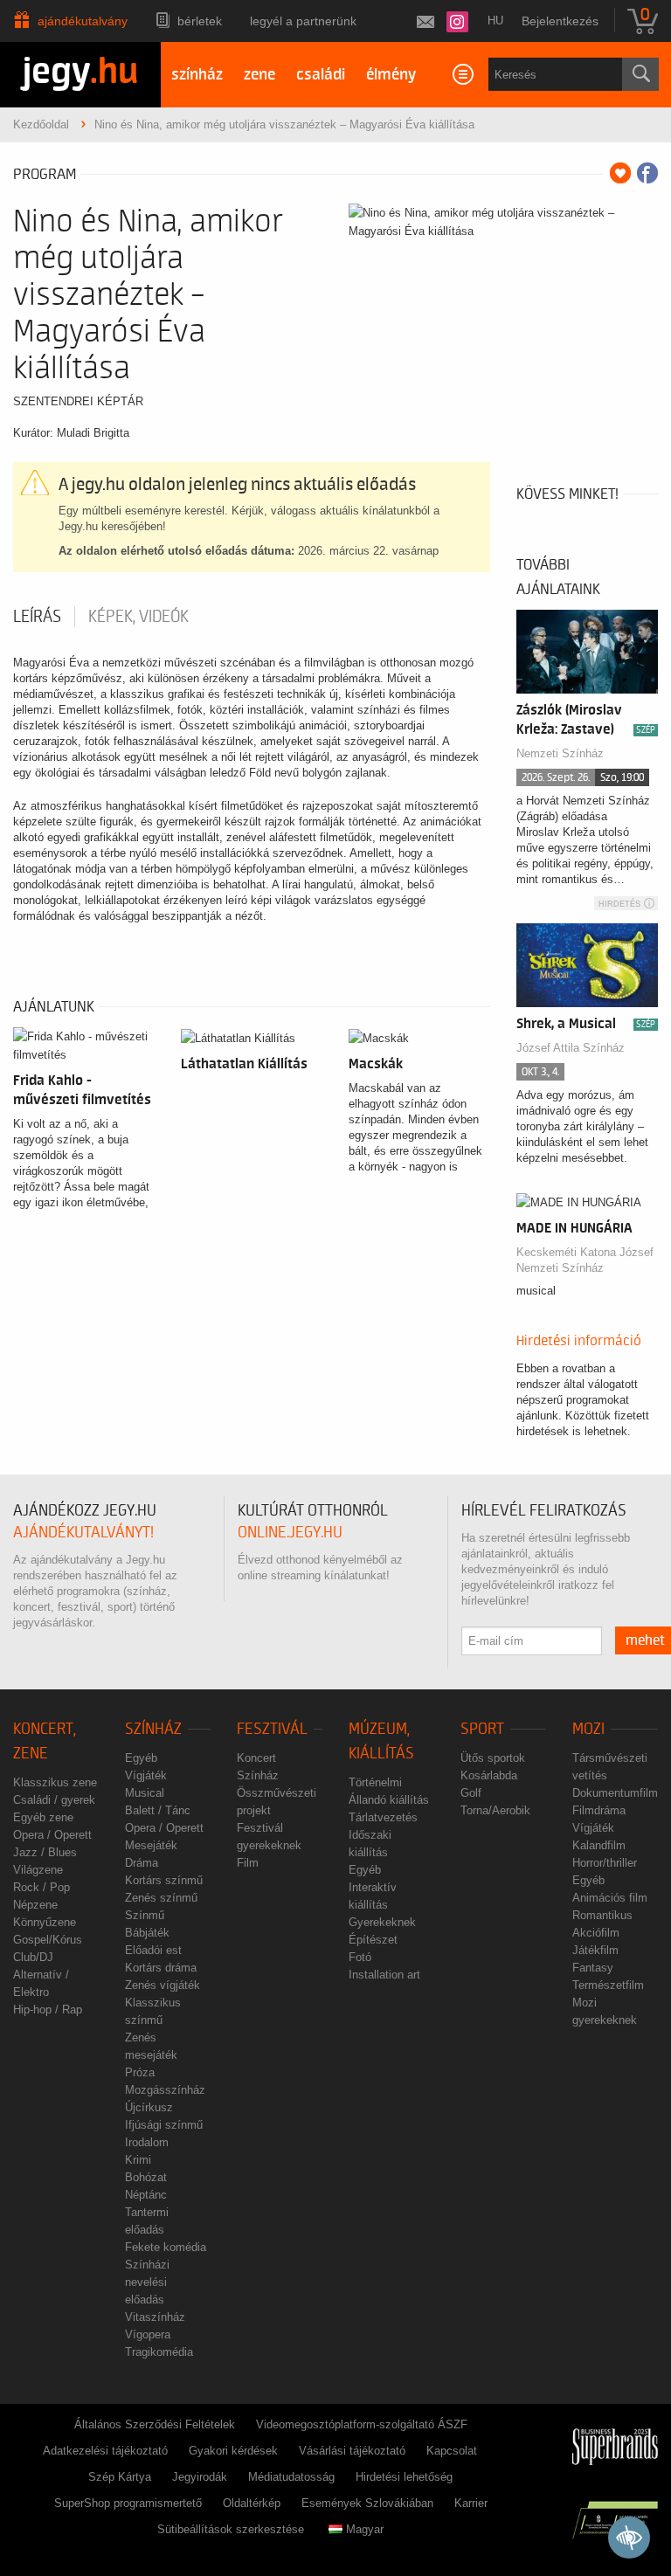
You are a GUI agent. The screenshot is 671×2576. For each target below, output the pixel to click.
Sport (482, 1729)
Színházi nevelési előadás (147, 2282)
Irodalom (147, 2142)
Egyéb (141, 1758)
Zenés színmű (161, 1898)
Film (248, 1863)
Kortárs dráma (161, 1968)
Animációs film (610, 1898)
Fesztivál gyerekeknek (269, 1837)
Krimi (138, 2160)
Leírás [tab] (37, 617)
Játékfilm (595, 1950)
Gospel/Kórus (48, 1940)
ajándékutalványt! (83, 1533)
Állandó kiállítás (389, 1800)
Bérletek (200, 21)
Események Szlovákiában (367, 2503)
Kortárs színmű (164, 1880)
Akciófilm (596, 1933)
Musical (145, 1793)
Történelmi (375, 1782)
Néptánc (146, 2195)
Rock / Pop (42, 1887)
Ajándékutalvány (83, 21)
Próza (140, 2072)
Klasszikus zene (55, 1782)
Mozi (588, 1729)
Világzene (38, 1870)
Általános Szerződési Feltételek (155, 2424)
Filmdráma (599, 1810)
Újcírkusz (149, 2107)
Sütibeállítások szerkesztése (231, 2529)
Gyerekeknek (382, 1922)
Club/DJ (33, 1957)
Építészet (373, 1940)
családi (321, 75)
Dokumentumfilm (615, 1793)
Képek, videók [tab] (138, 617)
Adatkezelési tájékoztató (105, 2451)
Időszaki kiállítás (370, 1844)
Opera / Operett (52, 1835)
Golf (471, 1793)
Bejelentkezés (560, 21)
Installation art (384, 1975)
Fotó (360, 1957)
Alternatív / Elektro (41, 1983)
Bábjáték (147, 1933)
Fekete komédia (166, 2247)
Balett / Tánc (158, 1810)
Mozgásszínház (165, 2090)
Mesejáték (151, 1845)
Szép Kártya (120, 2477)
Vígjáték (146, 1775)
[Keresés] (640, 74)
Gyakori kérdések (233, 2451)
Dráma (142, 1863)
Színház (153, 1729)
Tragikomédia (159, 2352)
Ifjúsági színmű (164, 2125)
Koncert (256, 1758)
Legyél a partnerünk (303, 21)
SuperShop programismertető (128, 2503)
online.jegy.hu (290, 1533)
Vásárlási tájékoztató (352, 2451)
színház (197, 75)
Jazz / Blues (45, 1852)
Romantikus (602, 1915)
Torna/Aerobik (495, 1810)
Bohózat (146, 2177)
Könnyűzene (45, 1922)
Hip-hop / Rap (48, 2010)
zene (259, 75)
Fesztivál (272, 1729)
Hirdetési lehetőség (404, 2477)
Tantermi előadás (147, 2221)
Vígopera (148, 2334)
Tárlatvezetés (383, 1817)
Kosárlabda (489, 1775)
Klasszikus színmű (153, 2011)
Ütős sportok (493, 1758)
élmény (391, 75)
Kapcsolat (452, 2451)
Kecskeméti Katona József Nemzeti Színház (585, 1260)
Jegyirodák (200, 2477)
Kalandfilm (599, 1845)
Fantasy (593, 1968)
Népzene (35, 1905)
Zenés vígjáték (163, 1985)
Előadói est (153, 1950)
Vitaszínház (155, 2317)
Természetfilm (608, 1985)
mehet (645, 1640)
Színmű (145, 1915)
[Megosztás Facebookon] (647, 173)
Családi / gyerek (54, 1800)
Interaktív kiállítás (373, 1896)
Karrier (471, 2503)
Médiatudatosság (291, 2477)
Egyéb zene (43, 1817)
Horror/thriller (605, 1863)
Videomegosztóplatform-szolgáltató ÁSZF (362, 2424)
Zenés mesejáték (151, 2046)
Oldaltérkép (252, 2503)
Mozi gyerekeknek (605, 2011)
